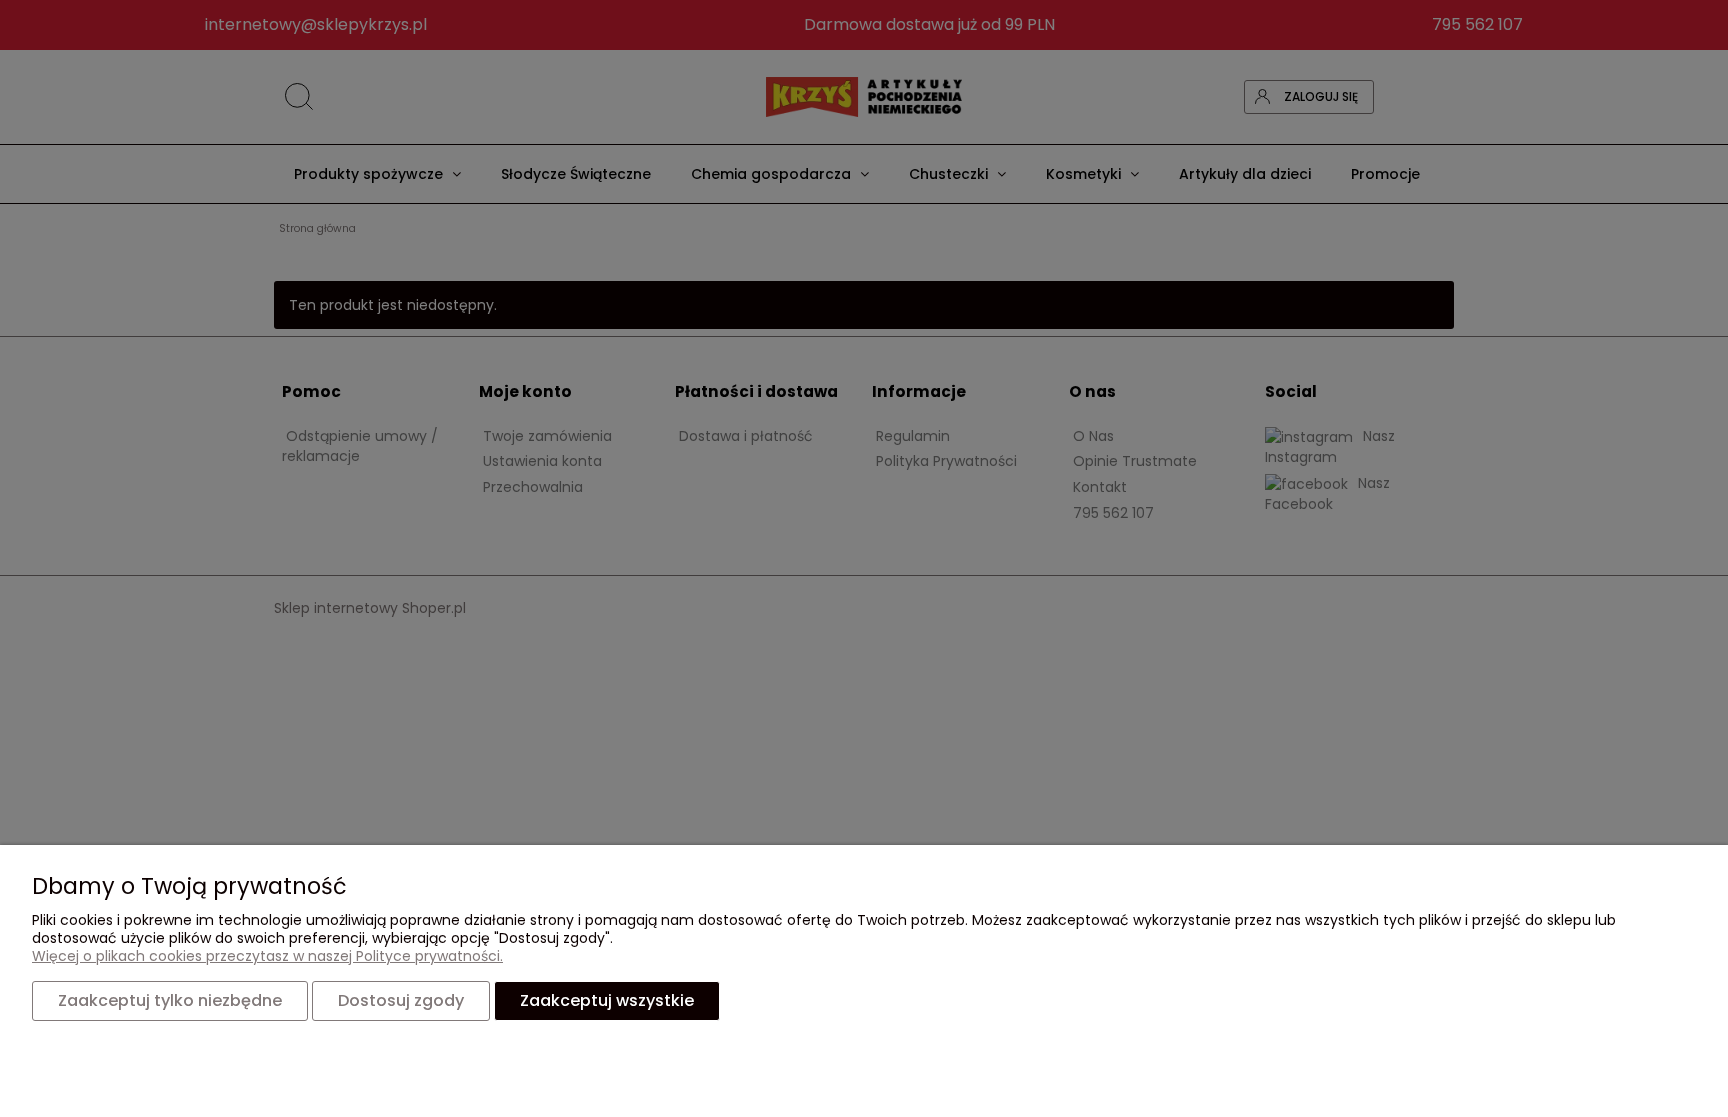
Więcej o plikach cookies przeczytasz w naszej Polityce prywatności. (267, 956)
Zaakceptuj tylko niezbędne (170, 1000)
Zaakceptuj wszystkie (607, 1000)
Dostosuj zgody (401, 1000)
